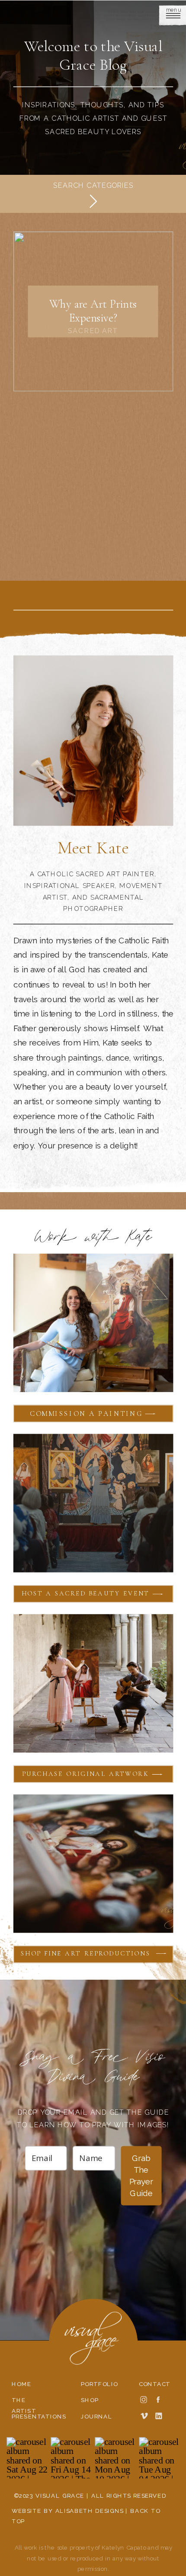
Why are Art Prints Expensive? (93, 311)
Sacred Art (93, 331)
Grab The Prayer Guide (141, 2176)
